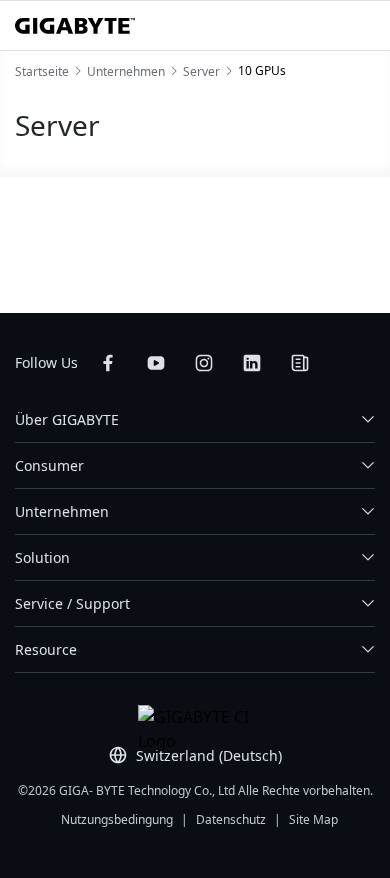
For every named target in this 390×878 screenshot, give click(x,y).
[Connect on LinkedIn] (252, 363)
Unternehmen (62, 511)
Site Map (313, 819)
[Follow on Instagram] (204, 363)
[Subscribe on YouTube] (156, 363)
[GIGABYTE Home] (75, 26)
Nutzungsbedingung (117, 819)
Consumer (49, 465)
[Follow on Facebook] (108, 363)
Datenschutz (231, 819)
